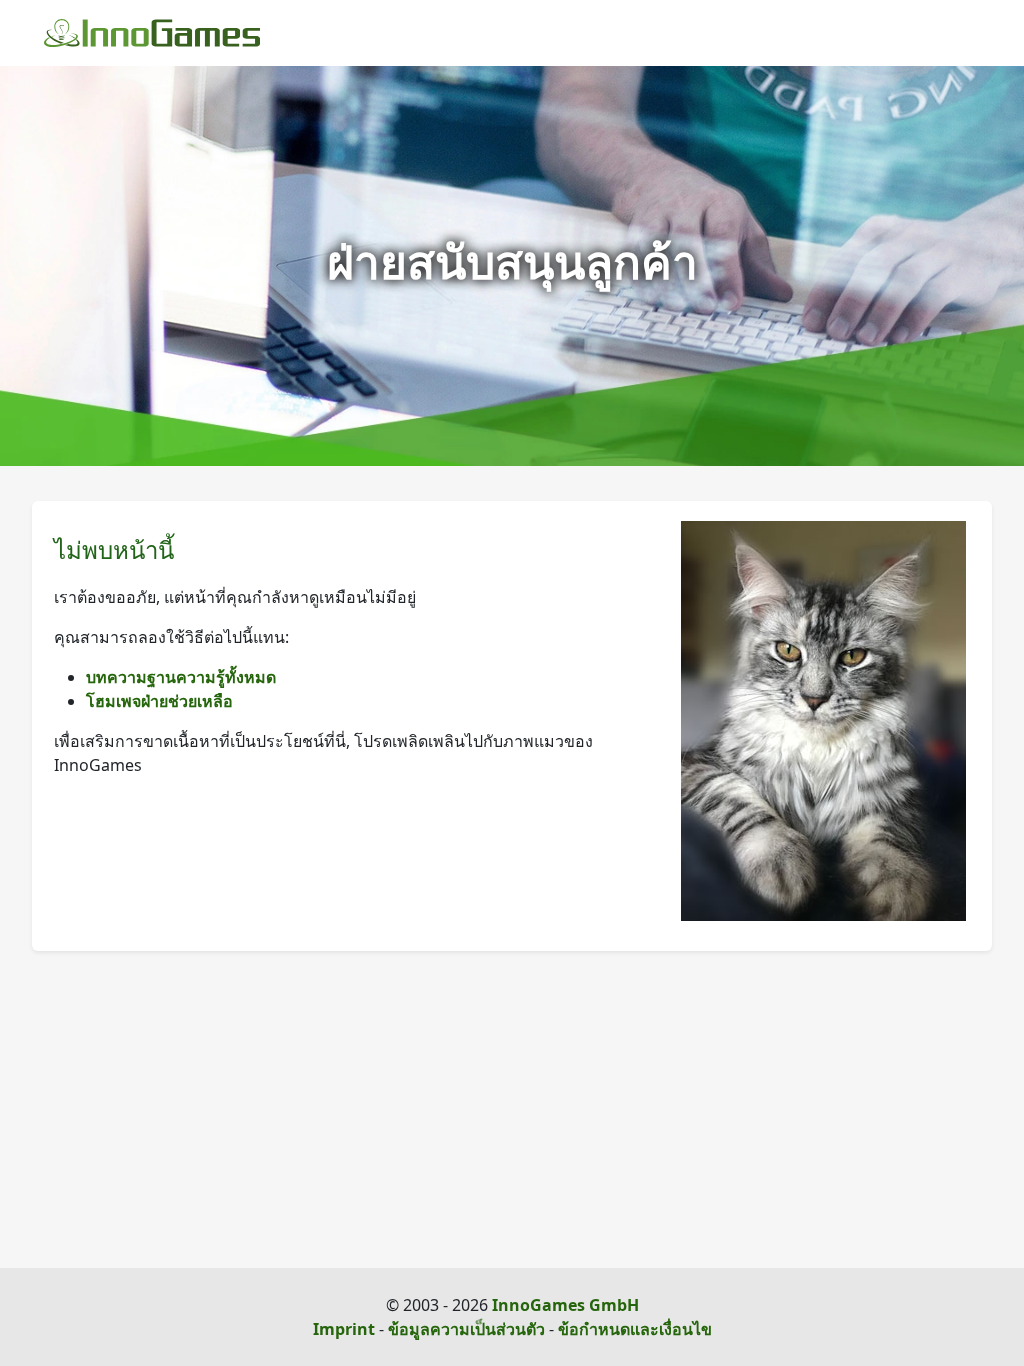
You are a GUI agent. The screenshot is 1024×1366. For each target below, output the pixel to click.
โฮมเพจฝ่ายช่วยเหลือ (159, 701)
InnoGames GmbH (565, 1305)
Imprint (344, 1329)
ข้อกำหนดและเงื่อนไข (635, 1329)
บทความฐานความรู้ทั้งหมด (181, 677)
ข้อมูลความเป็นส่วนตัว (466, 1329)
